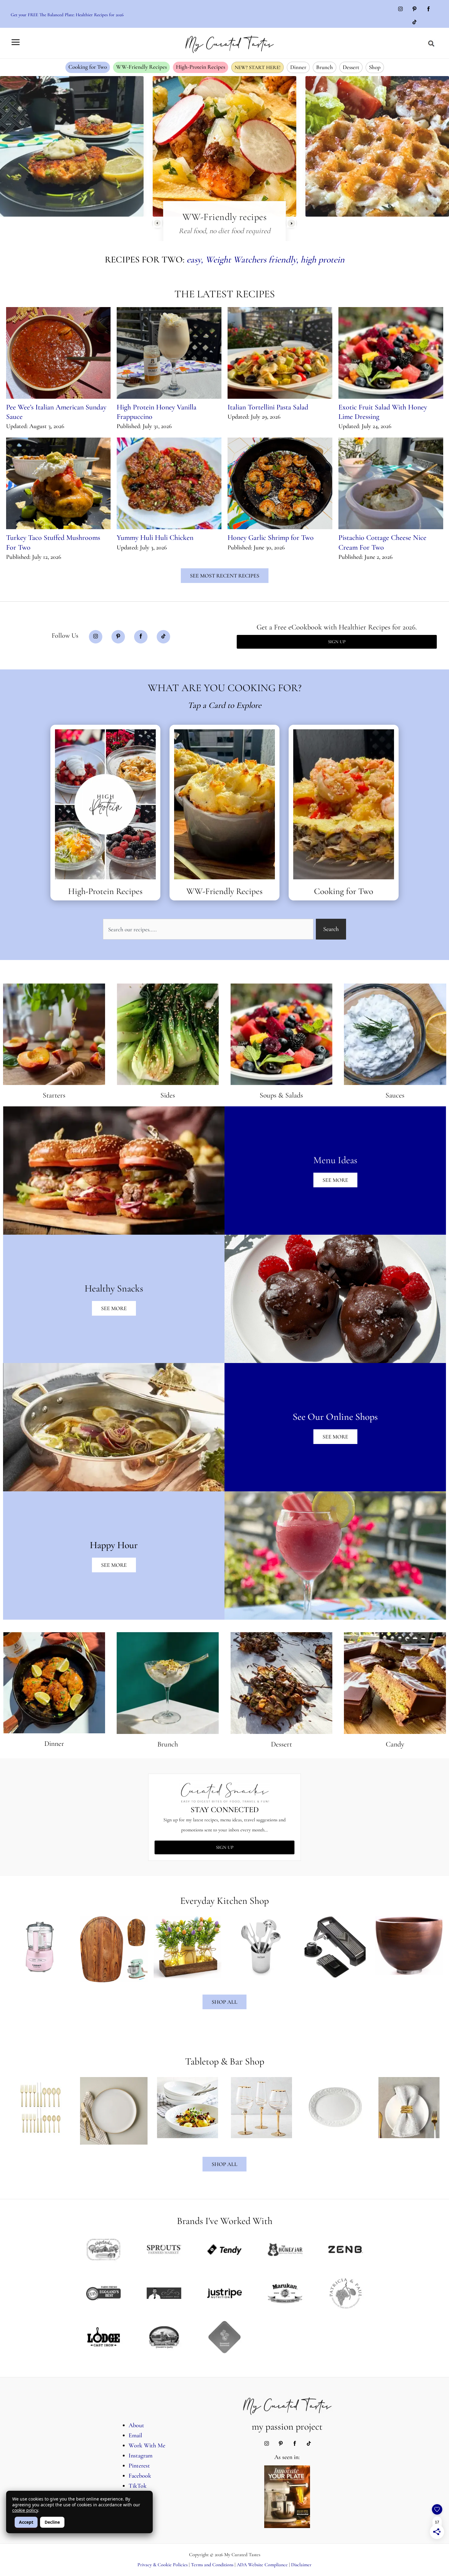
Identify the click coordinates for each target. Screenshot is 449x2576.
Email (135, 2435)
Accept (26, 2522)
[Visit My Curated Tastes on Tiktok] (414, 23)
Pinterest (139, 2466)
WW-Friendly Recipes (141, 67)
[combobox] (208, 929)
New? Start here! (257, 67)
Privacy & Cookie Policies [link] (162, 2565)
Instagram (141, 2456)
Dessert (351, 67)
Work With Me (147, 2446)
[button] (431, 44)
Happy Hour (114, 1545)
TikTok (138, 2486)
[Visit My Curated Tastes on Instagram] (400, 9)
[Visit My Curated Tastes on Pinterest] (414, 9)
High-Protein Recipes (201, 67)
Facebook (140, 2476)
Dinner (298, 67)
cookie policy (25, 2510)
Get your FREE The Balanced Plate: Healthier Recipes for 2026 (67, 15)
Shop (375, 67)
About (136, 2425)
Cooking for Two (88, 67)
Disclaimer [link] (301, 2565)
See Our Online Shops (335, 1417)
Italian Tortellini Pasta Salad (268, 407)
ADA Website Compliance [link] (262, 2565)
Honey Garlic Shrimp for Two (271, 538)
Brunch (325, 67)
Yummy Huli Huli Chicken (155, 538)
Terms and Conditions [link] (212, 2565)
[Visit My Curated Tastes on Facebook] (429, 9)
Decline (52, 2522)
